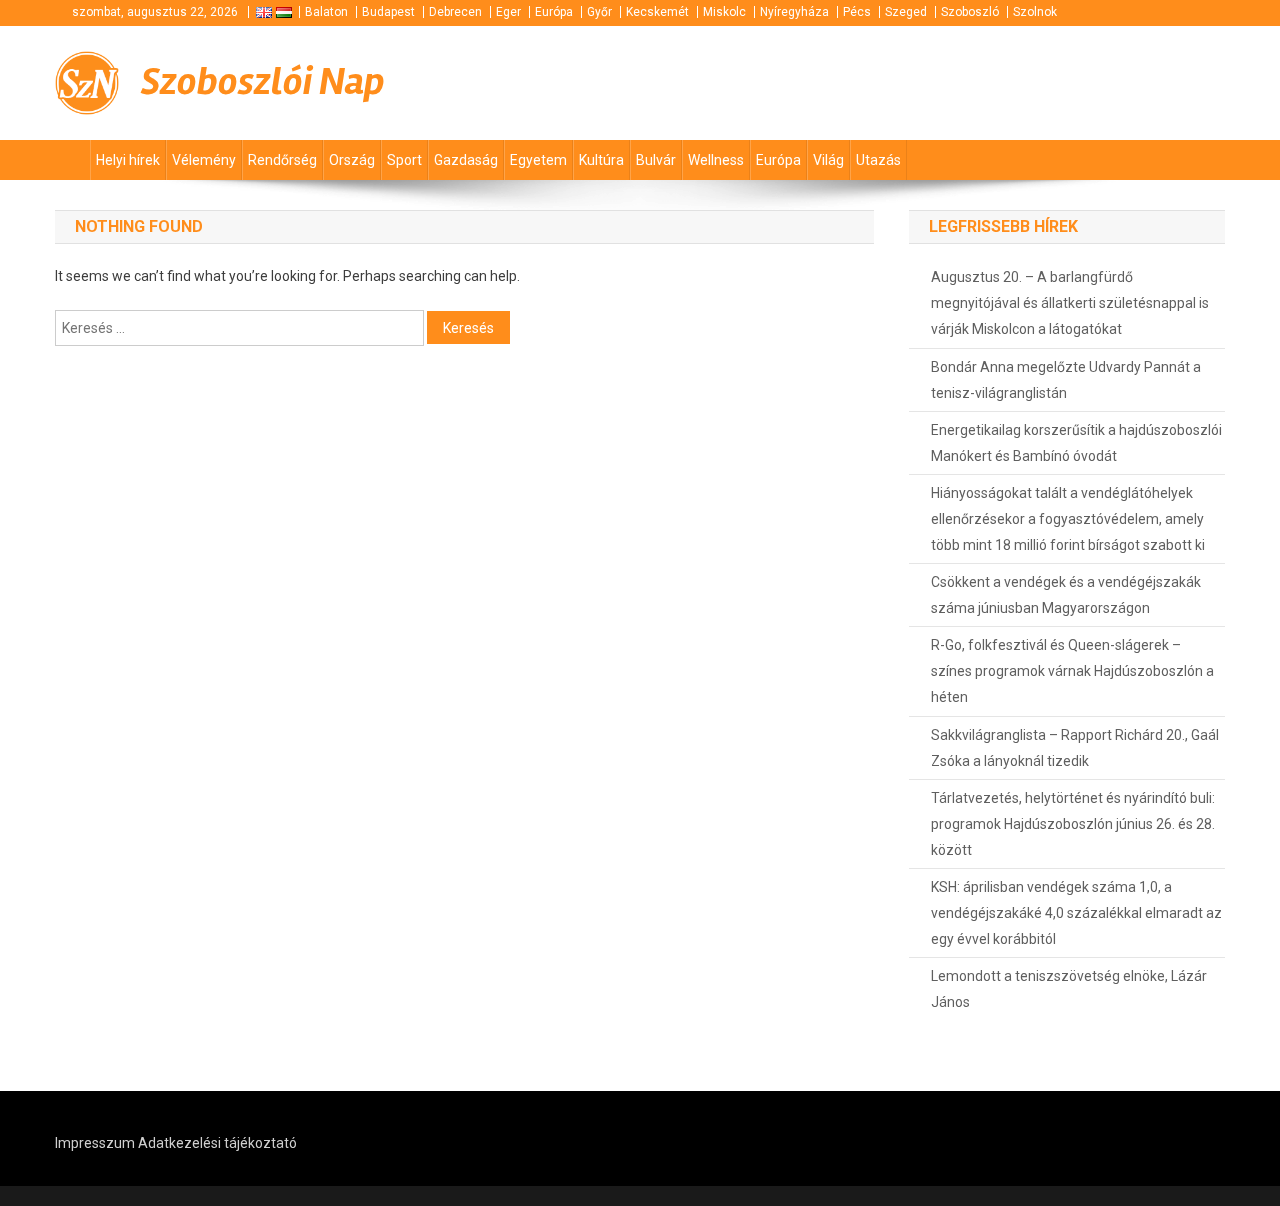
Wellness (716, 160)
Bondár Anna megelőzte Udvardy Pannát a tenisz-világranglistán (1066, 380)
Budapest (388, 12)
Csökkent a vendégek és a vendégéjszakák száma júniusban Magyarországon (1066, 595)
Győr (599, 12)
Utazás (878, 160)
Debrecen (455, 12)
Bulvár (656, 160)
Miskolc (724, 12)
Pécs (857, 12)
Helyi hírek (128, 160)
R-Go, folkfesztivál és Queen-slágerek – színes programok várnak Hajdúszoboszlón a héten (1072, 671)
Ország (352, 160)
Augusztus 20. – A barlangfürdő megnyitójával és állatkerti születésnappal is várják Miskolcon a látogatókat (1070, 303)
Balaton (326, 12)
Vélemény (204, 160)
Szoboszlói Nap (263, 81)
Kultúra (601, 160)
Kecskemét (657, 12)
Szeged (906, 12)
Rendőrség (282, 160)
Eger (508, 12)
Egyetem (538, 160)
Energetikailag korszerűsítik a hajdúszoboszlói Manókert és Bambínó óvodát (1076, 443)
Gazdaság (466, 160)
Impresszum (95, 1143)
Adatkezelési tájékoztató (217, 1143)
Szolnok (1035, 12)
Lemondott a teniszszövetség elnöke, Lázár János (1069, 989)
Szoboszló (970, 12)
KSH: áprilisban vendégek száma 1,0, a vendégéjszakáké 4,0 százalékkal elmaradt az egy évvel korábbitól (1076, 913)
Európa (554, 12)
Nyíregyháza (794, 12)
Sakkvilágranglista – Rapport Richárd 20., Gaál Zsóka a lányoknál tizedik (1075, 748)
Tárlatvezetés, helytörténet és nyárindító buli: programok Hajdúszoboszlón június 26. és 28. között (1073, 824)
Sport (404, 160)
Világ (828, 160)
